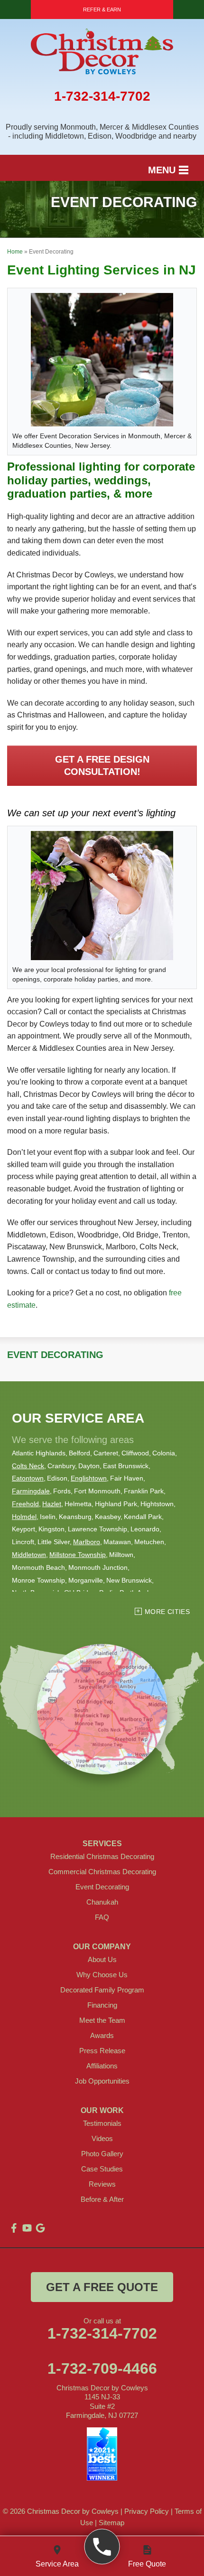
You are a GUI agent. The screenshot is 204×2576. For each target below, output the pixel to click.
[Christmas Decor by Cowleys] (102, 2547)
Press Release (102, 2051)
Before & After (102, 2199)
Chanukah (102, 1902)
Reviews (102, 2184)
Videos (102, 2138)
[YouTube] (27, 2228)
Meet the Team (102, 2020)
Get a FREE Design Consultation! (102, 765)
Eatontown (28, 1478)
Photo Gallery (102, 2154)
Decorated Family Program (102, 1990)
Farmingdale (31, 1491)
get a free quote (102, 2287)
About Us (102, 1959)
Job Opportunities (102, 2081)
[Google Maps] (40, 2228)
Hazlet (52, 1504)
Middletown (29, 1555)
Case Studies (102, 2169)
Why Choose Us (102, 1975)
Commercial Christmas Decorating (102, 1872)
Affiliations (102, 2066)
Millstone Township (78, 1555)
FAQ (102, 1917)
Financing (102, 2005)
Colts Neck (28, 1466)
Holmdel (24, 1517)
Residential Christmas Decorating (102, 1856)
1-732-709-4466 (102, 2368)
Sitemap (111, 2523)
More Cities (167, 1612)
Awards (102, 2035)
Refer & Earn (102, 9)
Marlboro (87, 1542)
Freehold (25, 1504)
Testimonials (102, 2123)
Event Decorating (55, 1355)
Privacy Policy (147, 2511)
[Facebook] (14, 2228)
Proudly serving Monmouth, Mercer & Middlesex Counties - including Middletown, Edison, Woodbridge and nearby (102, 132)
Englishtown (89, 1478)
